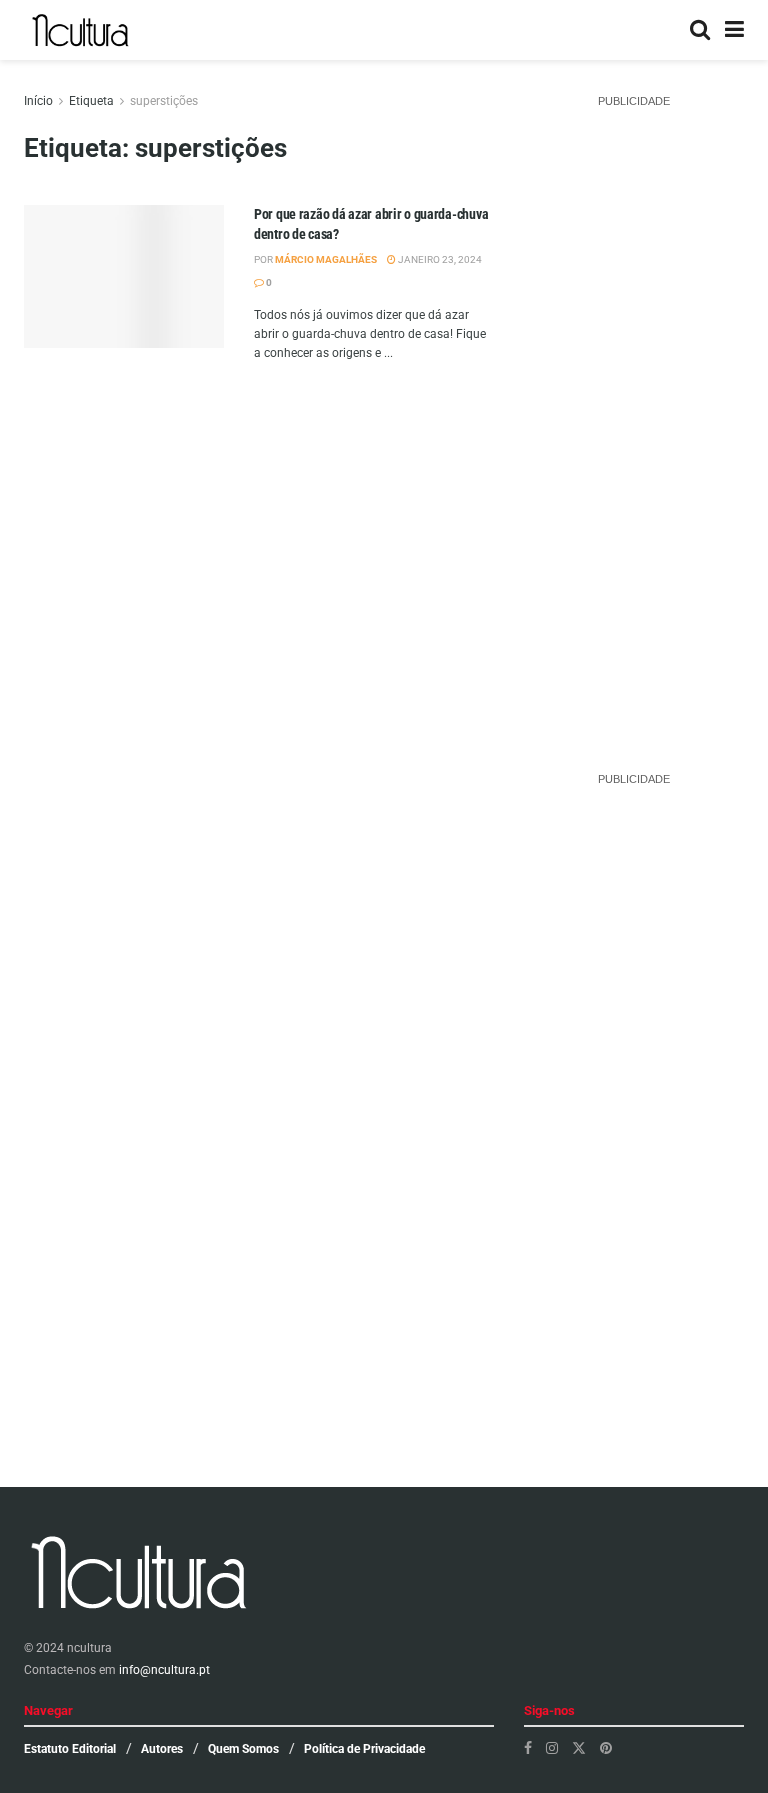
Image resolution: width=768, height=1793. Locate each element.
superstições (164, 101)
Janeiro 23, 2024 (439, 259)
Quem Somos (243, 1749)
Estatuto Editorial (70, 1749)
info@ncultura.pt (164, 1670)
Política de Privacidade (364, 1749)
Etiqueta (91, 101)
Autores (162, 1749)
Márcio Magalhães (326, 259)
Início (38, 101)
